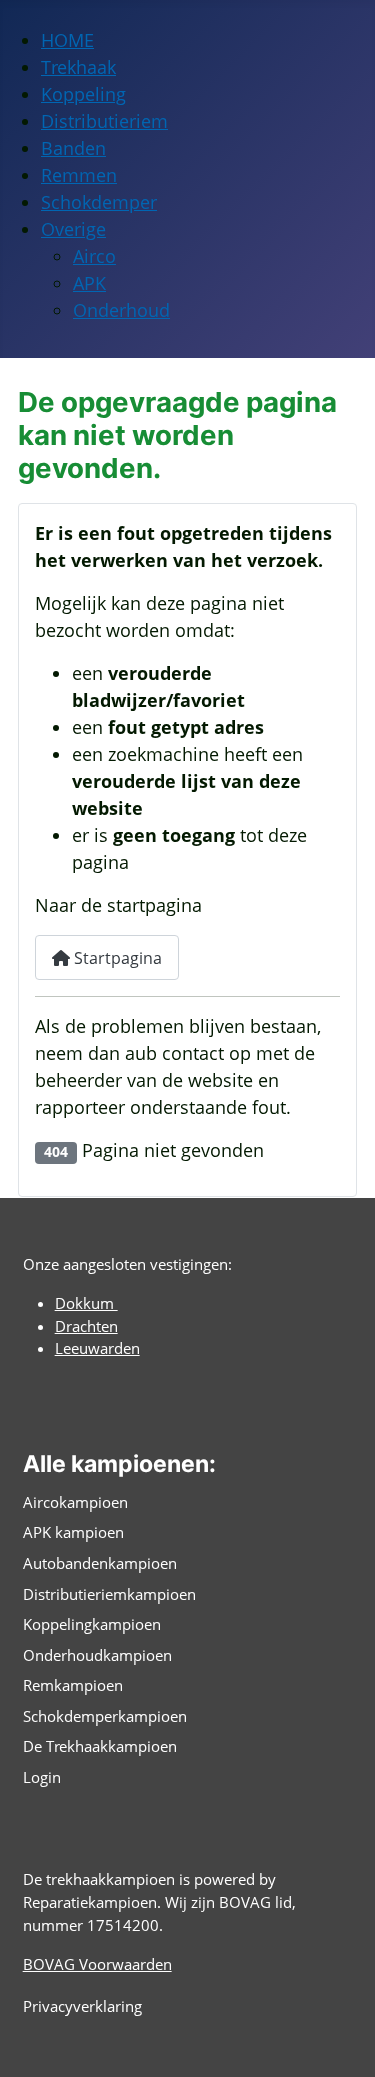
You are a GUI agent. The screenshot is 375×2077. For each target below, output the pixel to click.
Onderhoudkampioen (97, 1655)
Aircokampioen (75, 1502)
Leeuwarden (97, 1348)
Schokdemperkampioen (105, 1716)
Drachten (86, 1326)
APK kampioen (73, 1532)
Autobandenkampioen (100, 1563)
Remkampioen (73, 1685)
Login (42, 1777)
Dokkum (86, 1303)
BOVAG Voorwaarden (97, 1964)
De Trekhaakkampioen (100, 1746)
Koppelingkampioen (92, 1624)
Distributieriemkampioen (109, 1594)
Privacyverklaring (82, 2006)
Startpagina (116, 958)
